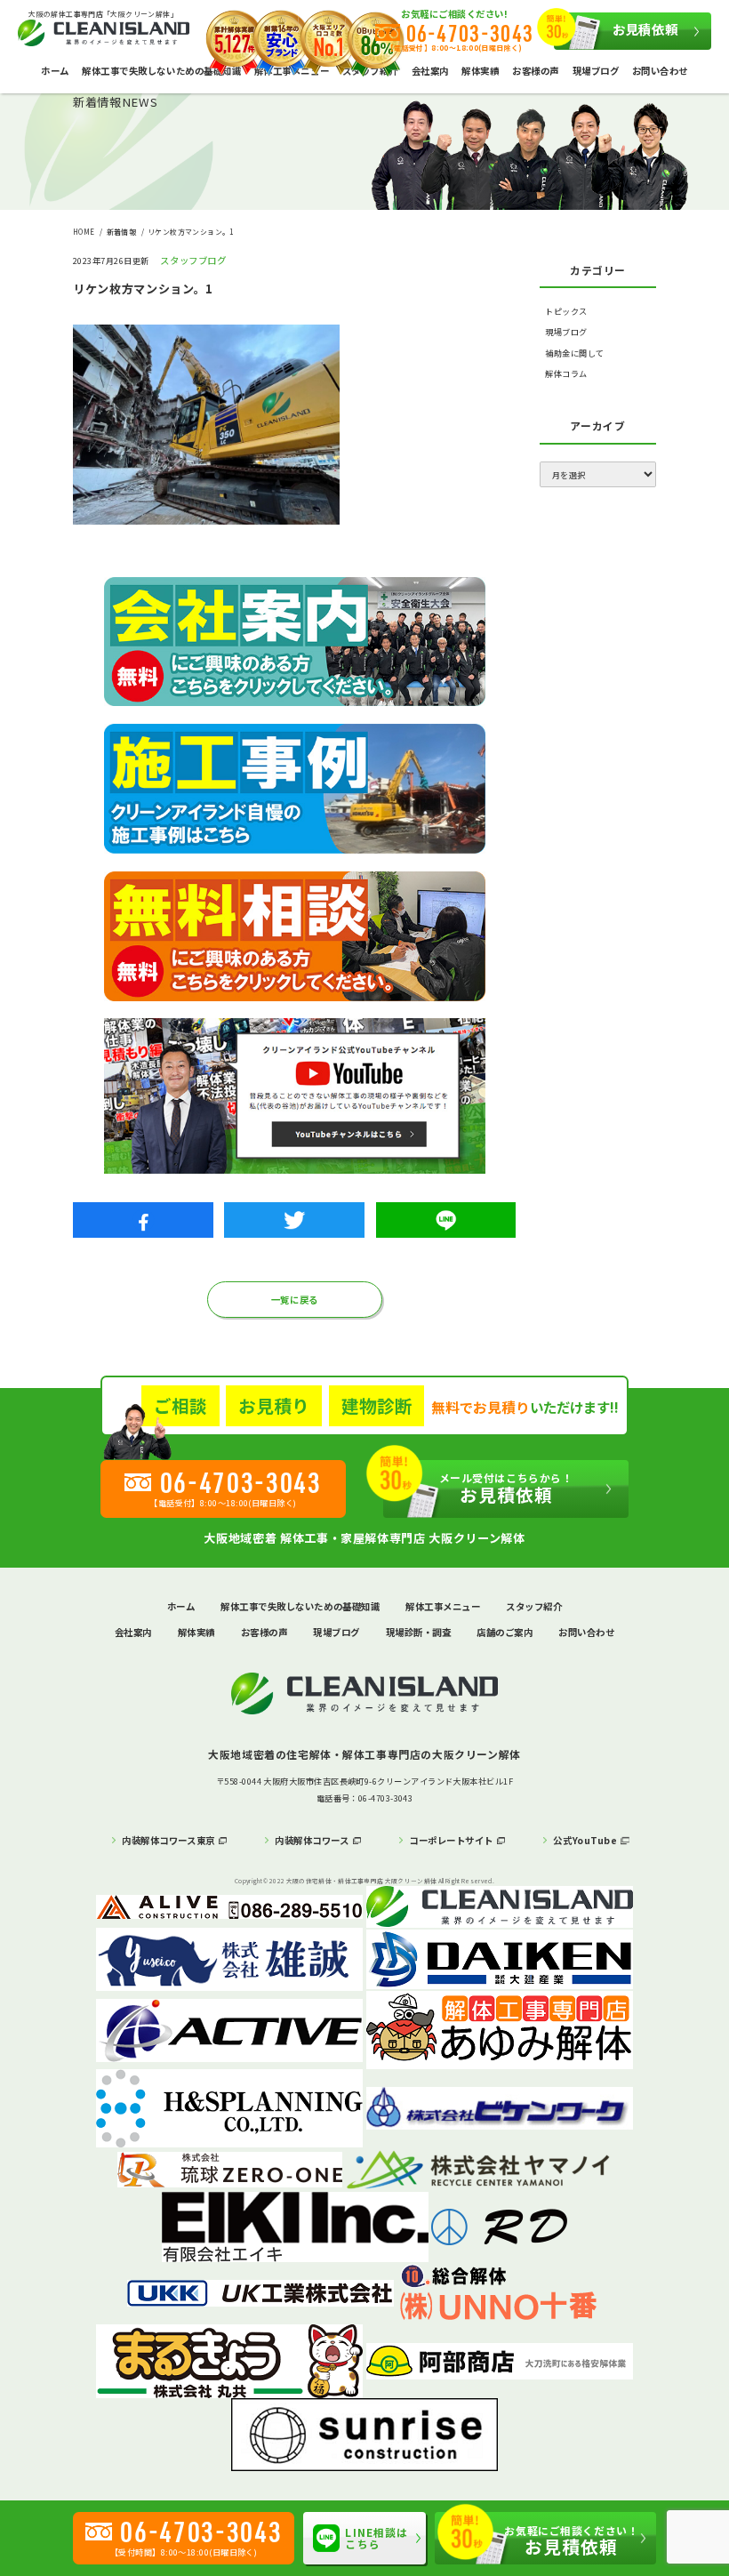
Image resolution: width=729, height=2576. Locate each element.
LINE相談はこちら (377, 2538)
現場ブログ (596, 71)
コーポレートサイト (451, 1840)
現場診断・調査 (419, 1632)
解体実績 (480, 71)
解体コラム (566, 374)
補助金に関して (574, 353)
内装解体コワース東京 (168, 1840)
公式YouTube (585, 1840)
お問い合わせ (660, 71)
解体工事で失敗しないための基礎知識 (161, 71)
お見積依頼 (645, 29)
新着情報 (122, 232)
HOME (84, 232)
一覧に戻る (295, 1300)
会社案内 (430, 71)
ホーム (55, 71)
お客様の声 (536, 71)
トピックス (566, 312)
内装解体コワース (312, 1840)
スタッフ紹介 (534, 1606)
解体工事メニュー (443, 1606)
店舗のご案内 (505, 1632)
